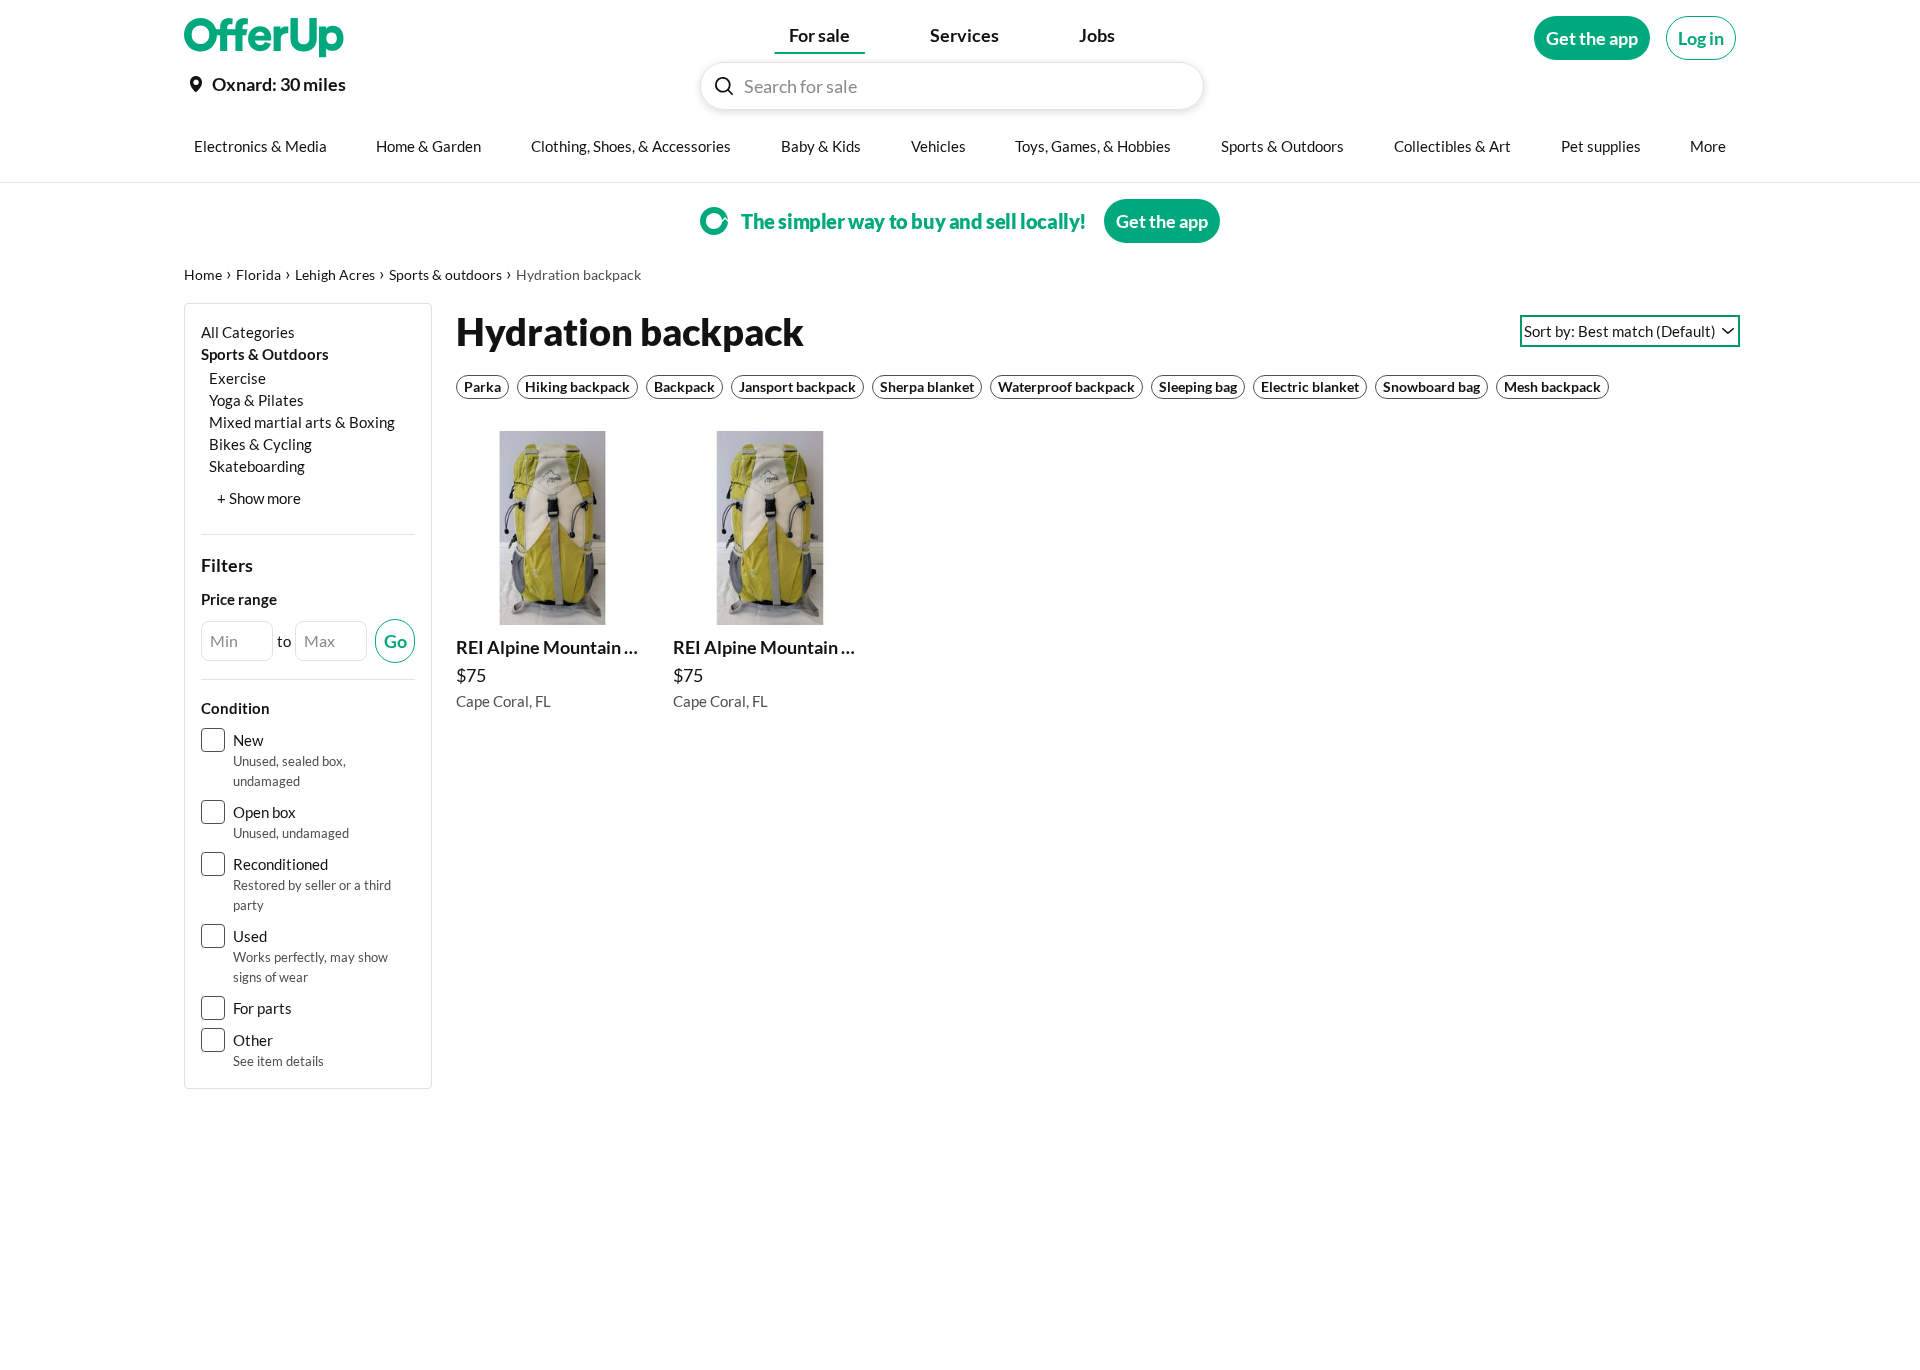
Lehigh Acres (335, 274)
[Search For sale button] (724, 86)
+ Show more (259, 498)
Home (203, 274)
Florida (258, 274)
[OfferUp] (264, 38)
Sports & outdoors (445, 274)
